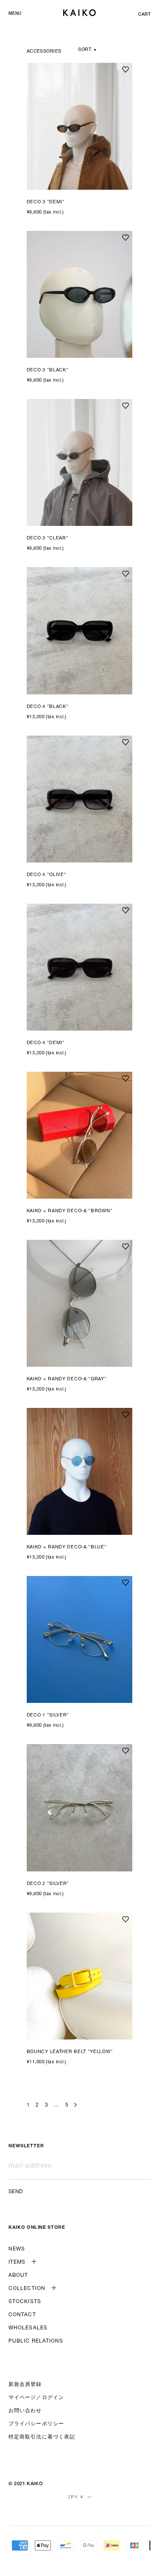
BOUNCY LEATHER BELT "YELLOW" (70, 2052)
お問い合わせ (25, 2411)
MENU (15, 14)
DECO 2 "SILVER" (48, 1884)
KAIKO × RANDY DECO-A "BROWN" (70, 1211)
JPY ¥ (76, 2497)
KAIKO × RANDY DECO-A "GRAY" (67, 1379)
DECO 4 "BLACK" (48, 707)
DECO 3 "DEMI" (46, 202)
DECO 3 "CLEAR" (48, 538)
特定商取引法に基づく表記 (42, 2437)
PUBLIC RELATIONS (36, 2341)
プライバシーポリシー (36, 2424)
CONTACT (22, 2315)
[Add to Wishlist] (126, 70)
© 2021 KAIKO (25, 2484)
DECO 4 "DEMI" (46, 1043)
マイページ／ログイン (36, 2398)
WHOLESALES (28, 2328)
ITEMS (17, 2262)
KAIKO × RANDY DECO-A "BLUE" (67, 1547)
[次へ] (75, 2105)
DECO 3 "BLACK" (48, 370)
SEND (16, 2192)
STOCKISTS (25, 2302)
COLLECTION (27, 2289)
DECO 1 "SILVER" (48, 1715)
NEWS (17, 2249)
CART (144, 15)
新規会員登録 (25, 2385)
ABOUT (18, 2275)
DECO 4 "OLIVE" (47, 875)
